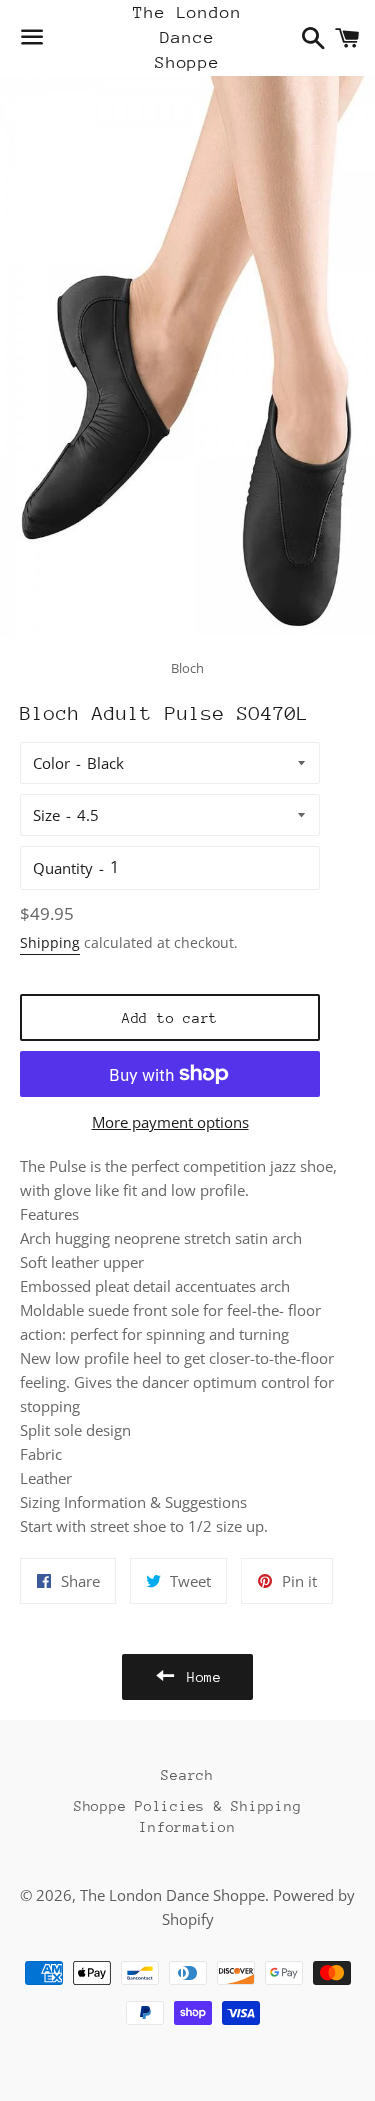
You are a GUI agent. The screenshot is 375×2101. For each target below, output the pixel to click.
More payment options (170, 1122)
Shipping (50, 942)
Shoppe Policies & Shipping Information (188, 1816)
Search (187, 1775)
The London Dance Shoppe (187, 37)
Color (51, 763)
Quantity (63, 868)
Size (46, 815)
